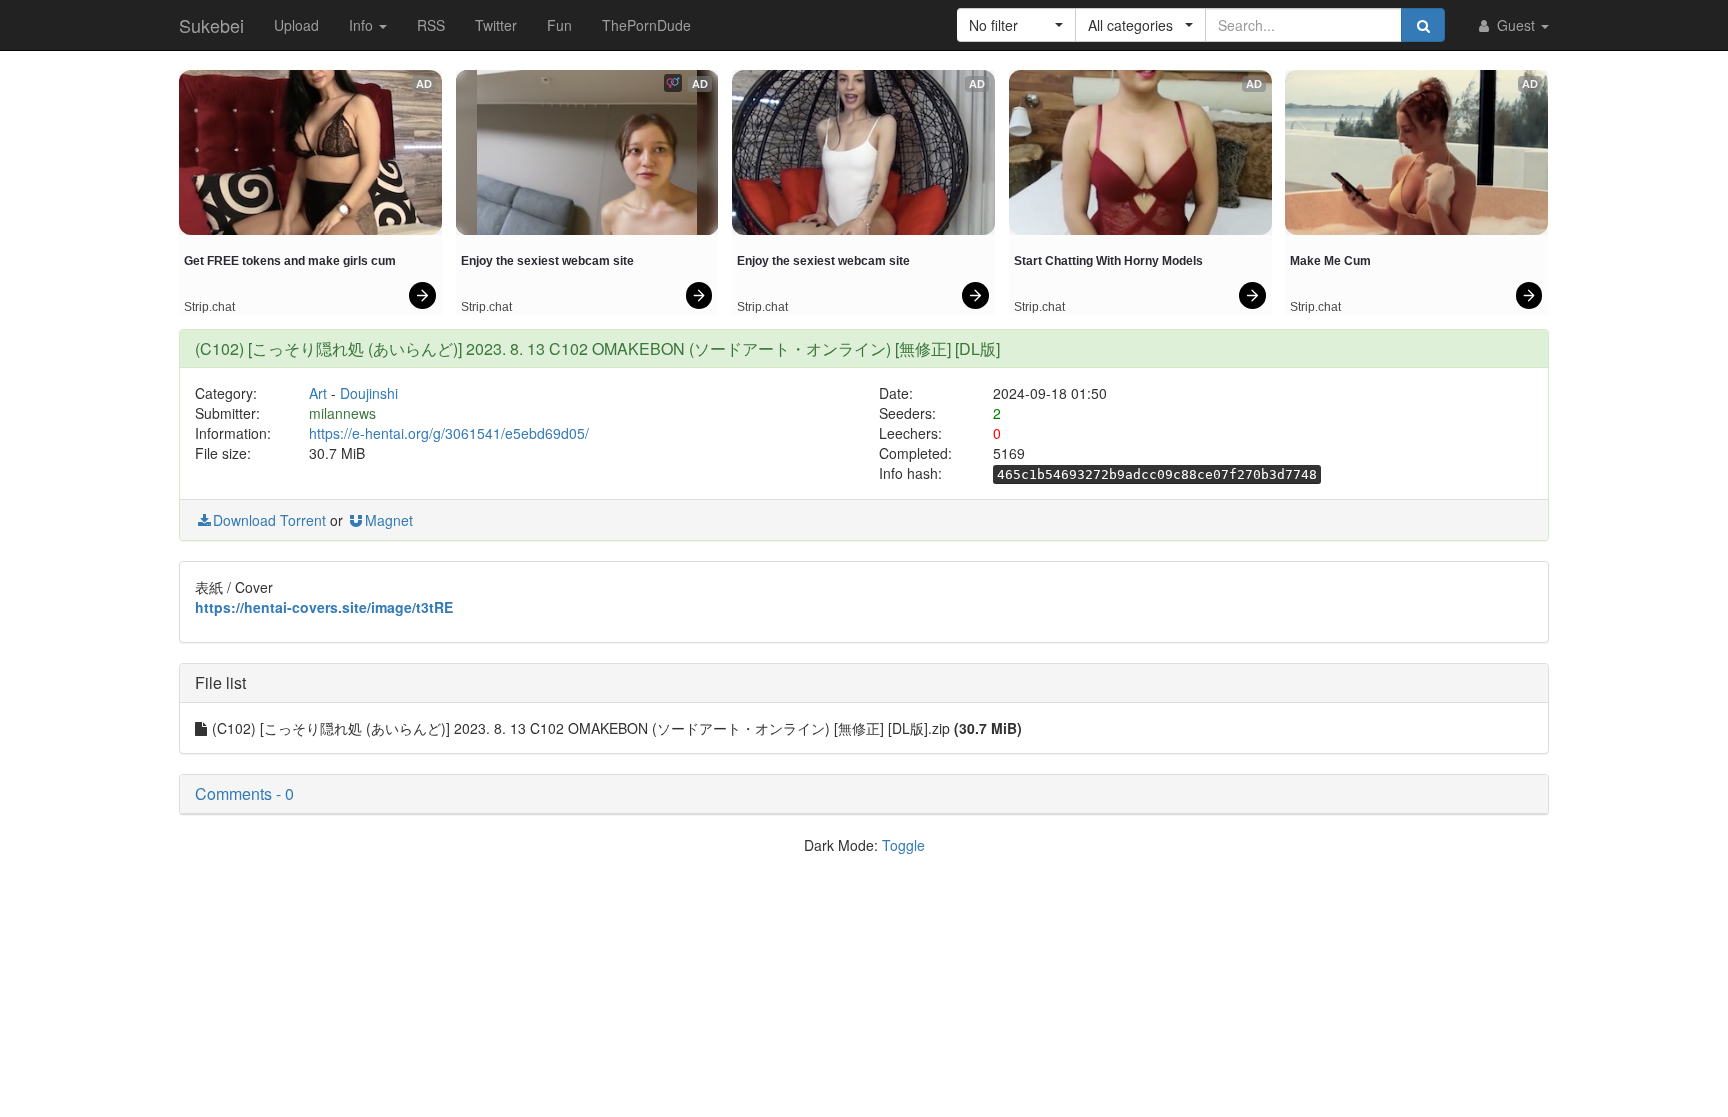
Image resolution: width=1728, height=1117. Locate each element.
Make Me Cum (1330, 261)
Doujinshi (369, 393)
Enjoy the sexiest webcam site (547, 261)
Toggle (903, 845)
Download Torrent (269, 520)
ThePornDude (646, 25)
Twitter (496, 25)
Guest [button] (1516, 25)
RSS (431, 25)
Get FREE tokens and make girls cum (290, 261)
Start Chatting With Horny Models (1108, 261)
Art (318, 393)
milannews (342, 413)
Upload (296, 25)
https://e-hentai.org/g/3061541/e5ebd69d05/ (449, 433)
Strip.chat (209, 307)
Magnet (389, 520)
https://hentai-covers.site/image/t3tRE (324, 607)
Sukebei (211, 25)
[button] (1016, 25)
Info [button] (363, 25)
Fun (559, 25)
